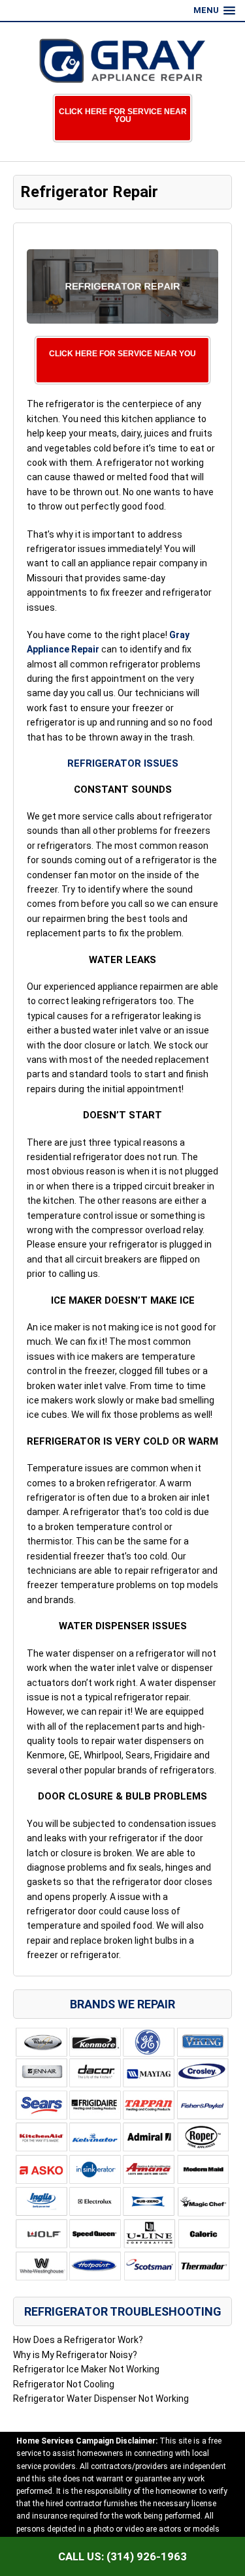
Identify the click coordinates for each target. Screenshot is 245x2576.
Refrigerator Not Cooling (64, 2384)
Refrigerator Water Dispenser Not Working (101, 2399)
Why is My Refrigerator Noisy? (75, 2355)
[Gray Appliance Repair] (123, 61)
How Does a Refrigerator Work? (78, 2340)
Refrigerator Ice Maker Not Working (86, 2369)
